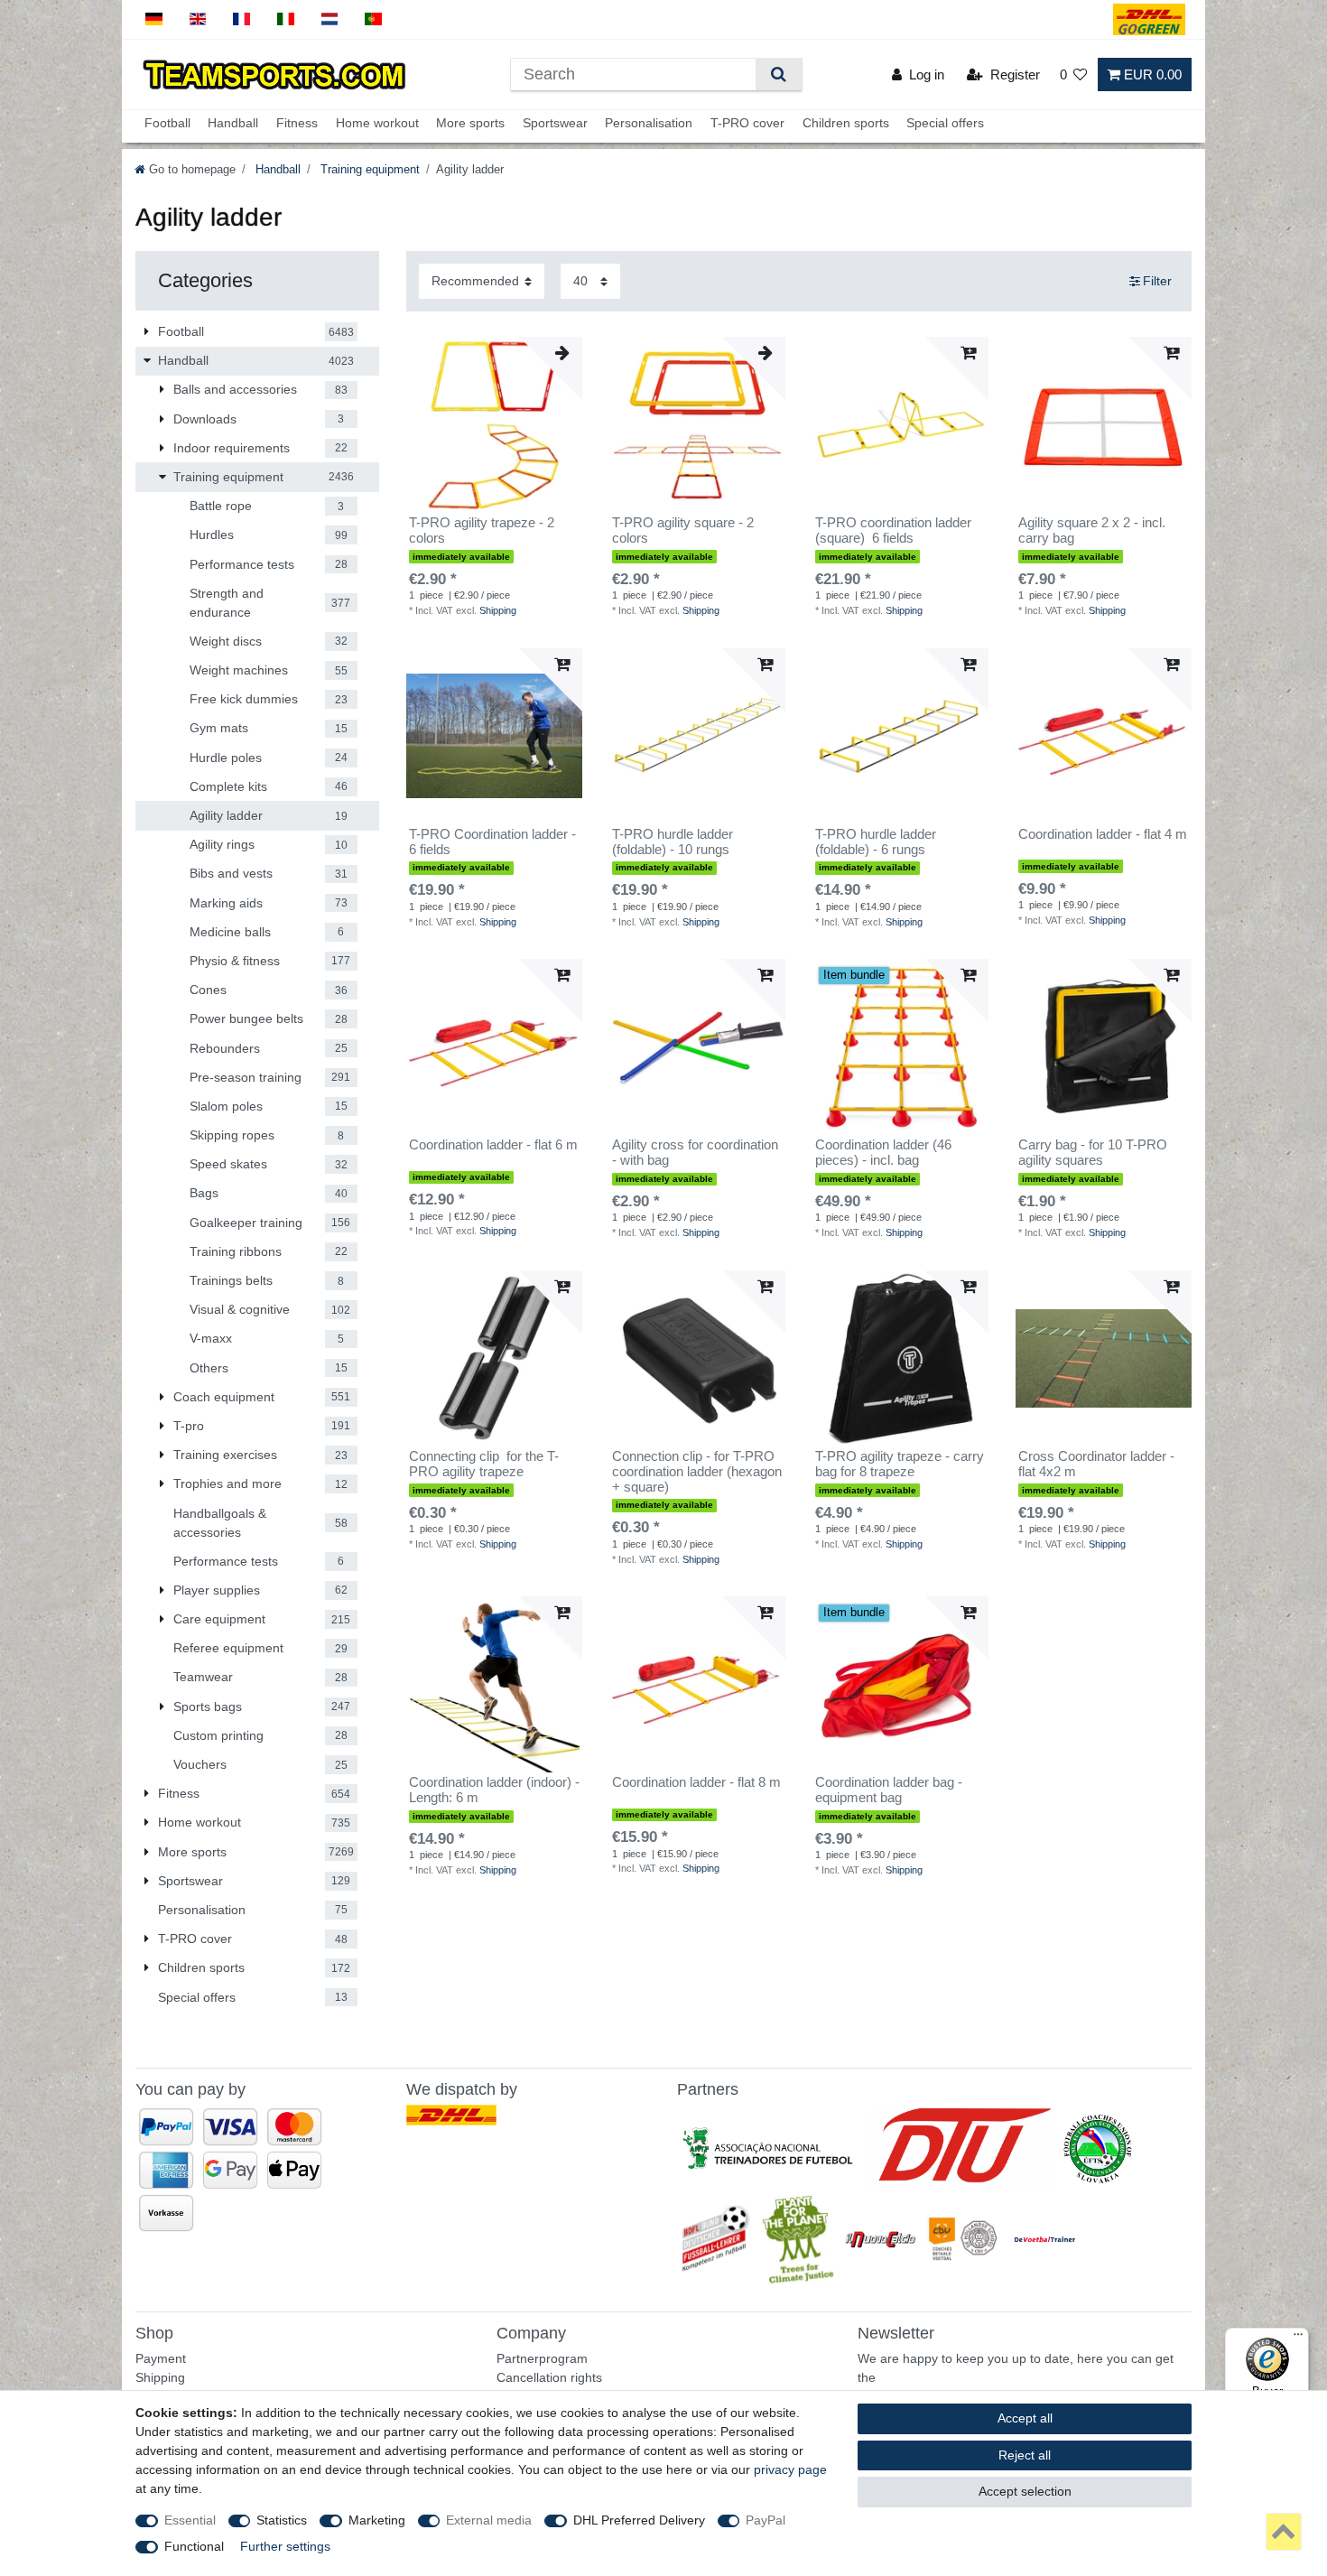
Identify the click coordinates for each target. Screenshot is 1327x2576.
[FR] (241, 19)
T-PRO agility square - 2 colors (683, 530)
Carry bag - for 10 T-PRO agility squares (1093, 1153)
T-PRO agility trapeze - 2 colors (482, 530)
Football (167, 124)
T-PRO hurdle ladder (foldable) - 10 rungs (673, 842)
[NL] (330, 19)
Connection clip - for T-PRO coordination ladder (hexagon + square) (697, 1472)
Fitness (297, 124)
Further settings (285, 2546)
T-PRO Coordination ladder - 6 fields (492, 842)
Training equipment (368, 170)
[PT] (373, 19)
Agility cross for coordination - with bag (695, 1153)
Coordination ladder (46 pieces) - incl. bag (883, 1153)
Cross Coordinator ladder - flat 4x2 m (1096, 1464)
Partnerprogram (542, 2358)
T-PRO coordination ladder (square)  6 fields (893, 530)
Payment (161, 2358)
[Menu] (1298, 2339)
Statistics (282, 2520)
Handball (233, 124)
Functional (194, 2546)
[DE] (154, 19)
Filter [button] (1157, 281)
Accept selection (1025, 2491)
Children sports (846, 124)
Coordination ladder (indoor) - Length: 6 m (494, 1790)
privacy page (790, 2469)
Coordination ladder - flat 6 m (493, 1145)
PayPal (766, 2520)
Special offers (945, 124)
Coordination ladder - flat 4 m (1103, 834)
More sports (470, 124)
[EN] (198, 19)
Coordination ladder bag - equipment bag (889, 1790)
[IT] (286, 19)
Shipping (498, 610)
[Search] (779, 74)
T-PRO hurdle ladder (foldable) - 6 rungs (876, 842)
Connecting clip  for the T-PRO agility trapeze (484, 1464)
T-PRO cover (747, 124)
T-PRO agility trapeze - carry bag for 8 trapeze (900, 1464)
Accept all (1025, 2418)
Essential (190, 2520)
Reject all (1025, 2455)
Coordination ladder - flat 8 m (696, 1782)
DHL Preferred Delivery (639, 2520)
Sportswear (555, 124)
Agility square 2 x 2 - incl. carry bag (1092, 530)
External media (489, 2520)
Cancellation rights (549, 2377)
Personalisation (649, 124)
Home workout (377, 124)
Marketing (377, 2520)
